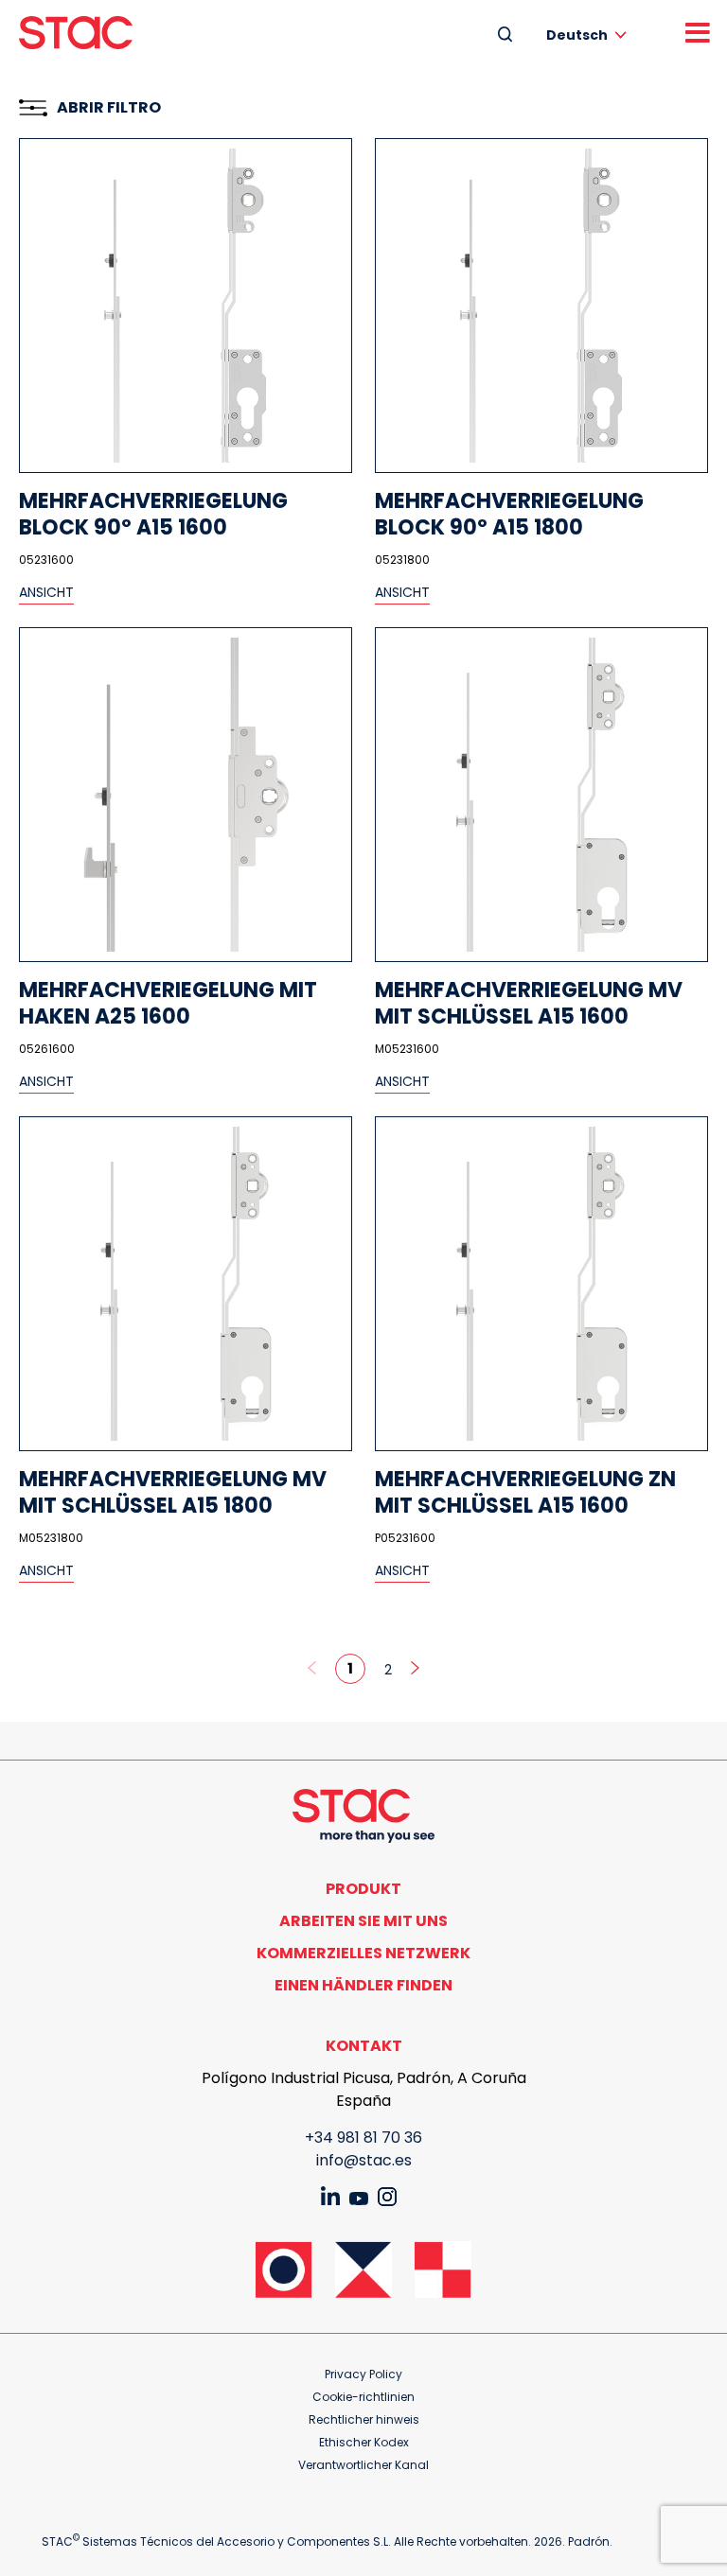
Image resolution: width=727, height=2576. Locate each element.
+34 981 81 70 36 (363, 2138)
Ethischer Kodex (364, 2442)
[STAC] (76, 33)
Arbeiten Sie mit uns (363, 1921)
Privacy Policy (363, 2374)
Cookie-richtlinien (363, 2397)
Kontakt (364, 2046)
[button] (590, 35)
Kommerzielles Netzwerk (363, 1953)
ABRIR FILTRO (109, 107)
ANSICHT (46, 592)
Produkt (363, 1889)
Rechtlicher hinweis (364, 2419)
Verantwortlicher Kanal (363, 2465)
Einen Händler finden (363, 1985)
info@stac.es (364, 2160)
